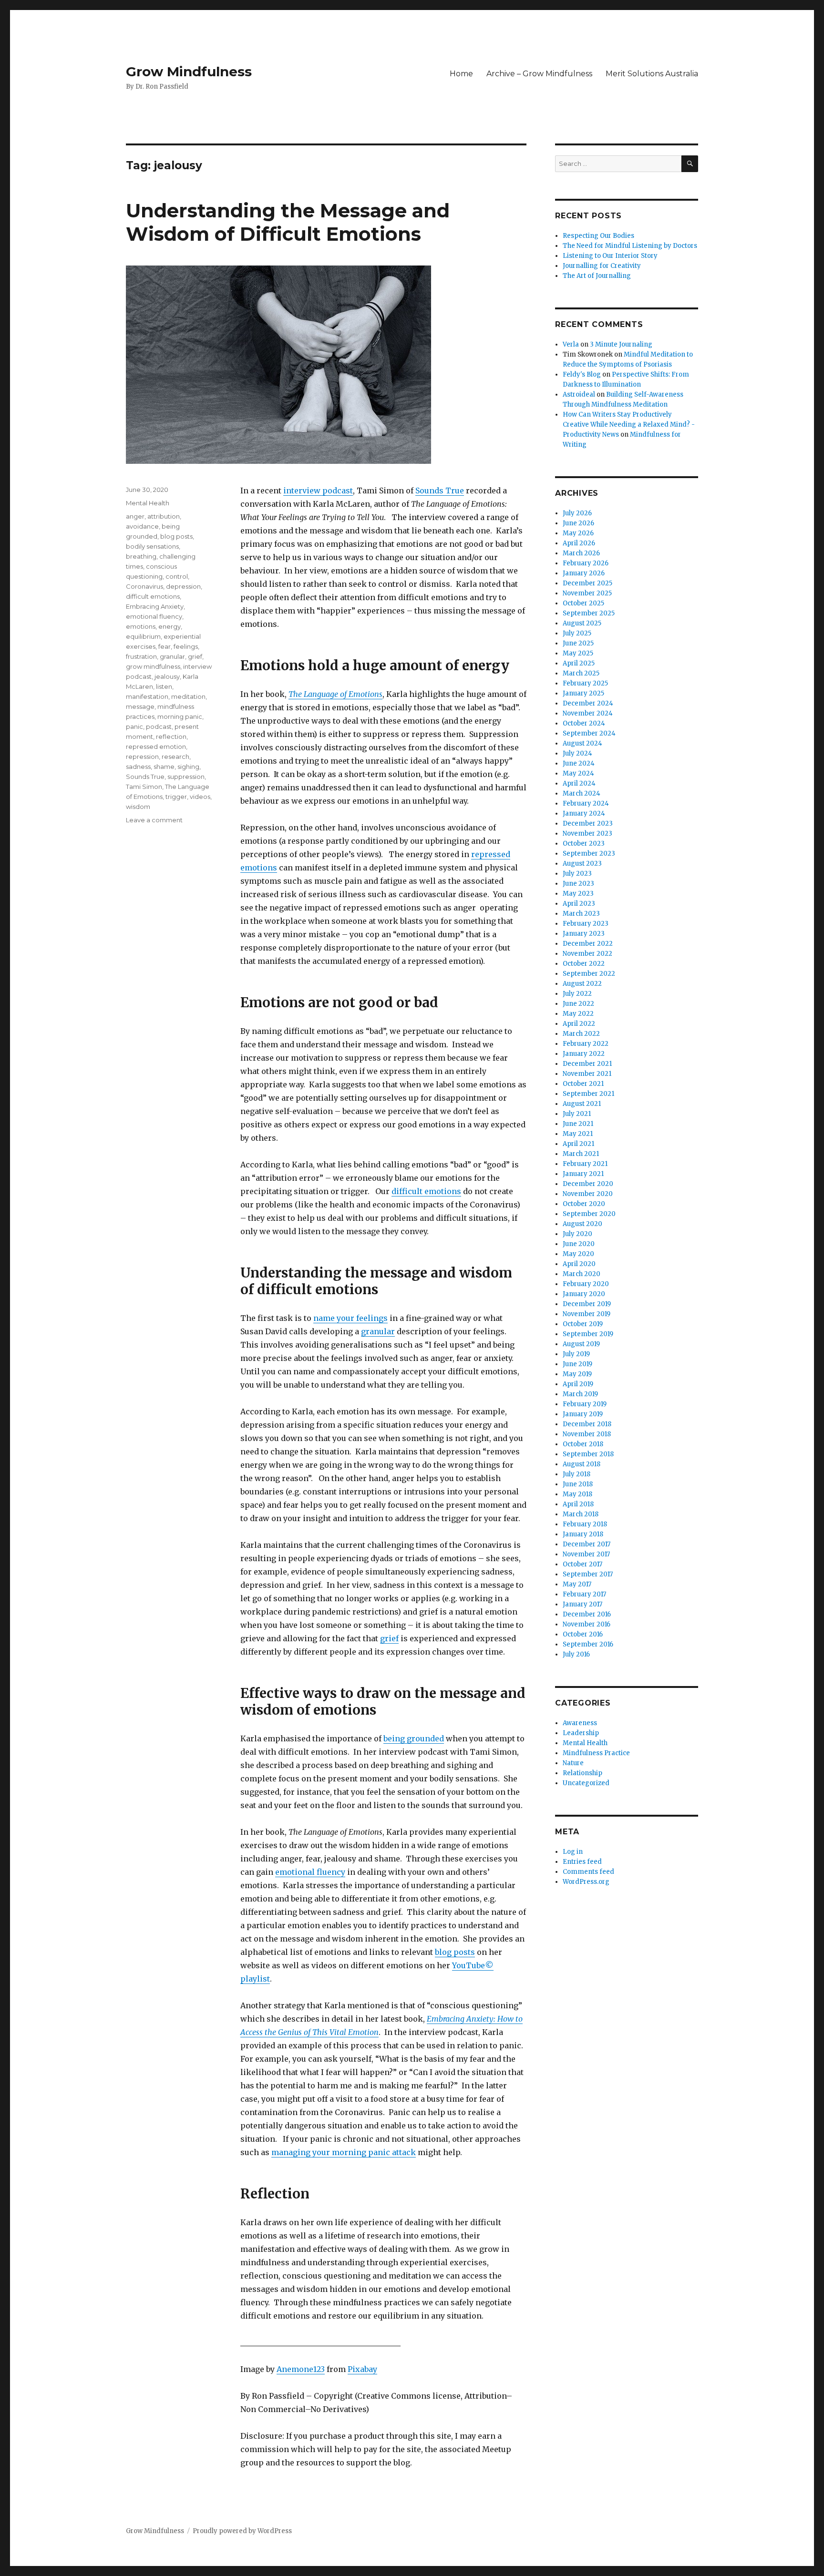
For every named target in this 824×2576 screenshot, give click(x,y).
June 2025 (578, 643)
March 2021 (581, 1154)
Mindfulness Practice (596, 1753)
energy (170, 626)
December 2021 (587, 1064)
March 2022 (581, 1034)
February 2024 (586, 803)
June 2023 (578, 884)
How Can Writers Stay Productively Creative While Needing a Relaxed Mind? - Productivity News (629, 424)
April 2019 (578, 1384)
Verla (571, 344)
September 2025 (589, 613)
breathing (141, 556)
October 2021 (583, 1084)
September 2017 (588, 1574)
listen (164, 686)
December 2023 (588, 823)
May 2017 (577, 1584)
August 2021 (582, 1104)
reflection (171, 736)
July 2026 (577, 513)
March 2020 (582, 1274)
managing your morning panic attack (344, 2152)
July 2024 (577, 753)
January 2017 (582, 1604)
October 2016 (583, 1634)
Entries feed (582, 1862)
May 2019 (577, 1374)
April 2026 (579, 543)
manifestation (147, 696)
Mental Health (148, 503)
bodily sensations (152, 546)
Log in (573, 1852)
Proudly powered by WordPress (242, 2531)
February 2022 (586, 1044)
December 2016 (587, 1614)
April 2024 (579, 783)
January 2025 (583, 693)
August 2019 (581, 1344)
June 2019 (577, 1364)
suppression (186, 777)
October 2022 (584, 964)
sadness (138, 767)
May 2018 (577, 1494)
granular (378, 1331)
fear (165, 646)
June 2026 (578, 523)
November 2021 (587, 1074)
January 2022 (584, 1054)
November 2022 (587, 954)
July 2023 (577, 874)
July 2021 (577, 1114)
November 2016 (587, 1624)
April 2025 (579, 663)
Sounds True (440, 491)
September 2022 (589, 974)
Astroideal (579, 394)
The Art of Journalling (597, 276)
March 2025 (581, 673)
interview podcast (318, 491)
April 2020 (579, 1264)
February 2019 (585, 1404)
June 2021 (578, 1124)
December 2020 (588, 1184)
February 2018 (585, 1524)
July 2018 (577, 1474)
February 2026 (586, 563)
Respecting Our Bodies (598, 236)
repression (142, 756)
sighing (188, 767)
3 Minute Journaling (621, 344)
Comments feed (588, 1872)
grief (389, 1638)
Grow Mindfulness (189, 72)
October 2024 (584, 723)
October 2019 (583, 1324)
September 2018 (588, 1454)
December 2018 (587, 1424)
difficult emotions (426, 1191)
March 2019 (580, 1394)
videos (200, 797)
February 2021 (585, 1164)
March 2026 (581, 553)
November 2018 (587, 1434)
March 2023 (581, 914)
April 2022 (579, 1024)
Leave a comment (154, 820)
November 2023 (587, 833)
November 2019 (587, 1314)
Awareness (580, 1723)
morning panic (180, 716)
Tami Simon (144, 787)
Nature (573, 1763)
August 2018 (582, 1464)
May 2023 (578, 894)
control (177, 576)
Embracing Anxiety (155, 606)
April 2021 (578, 1144)
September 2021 (588, 1094)
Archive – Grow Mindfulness (539, 74)
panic (134, 726)
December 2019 (587, 1304)
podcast (159, 726)
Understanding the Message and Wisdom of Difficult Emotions (288, 222)
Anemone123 (301, 2369)
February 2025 (585, 683)
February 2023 (586, 924)
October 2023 (584, 843)
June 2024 (579, 763)
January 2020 (584, 1294)
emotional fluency (310, 1872)
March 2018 (581, 1514)
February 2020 (586, 1284)
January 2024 (584, 813)
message (140, 706)
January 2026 (584, 573)
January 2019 (583, 1414)
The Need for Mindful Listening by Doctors (630, 246)
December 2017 (587, 1544)
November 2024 (588, 713)
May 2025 (578, 653)
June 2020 (579, 1244)
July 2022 (577, 994)
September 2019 (588, 1334)
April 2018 (578, 1504)
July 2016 (576, 1654)
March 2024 (582, 793)
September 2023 (589, 854)
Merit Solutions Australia (652, 74)
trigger (176, 797)
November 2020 (588, 1194)
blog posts (455, 1952)
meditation (188, 696)
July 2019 (576, 1354)
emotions (141, 626)
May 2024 (578, 773)
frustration (141, 656)
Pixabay (362, 2369)
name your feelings (350, 1318)
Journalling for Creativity (602, 266)
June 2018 (578, 1484)
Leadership (581, 1733)
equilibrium (143, 636)
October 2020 (584, 1204)
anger (135, 516)
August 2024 (582, 743)
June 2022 (578, 1004)
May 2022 (578, 1014)
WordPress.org (586, 1882)
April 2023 (579, 904)
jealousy (167, 676)
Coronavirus (144, 586)
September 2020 (589, 1214)
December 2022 (588, 944)
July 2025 (577, 633)
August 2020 (582, 1224)
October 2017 (582, 1564)
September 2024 (589, 733)
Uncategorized (586, 1783)
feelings (186, 646)
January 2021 (583, 1174)
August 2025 (582, 623)
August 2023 (582, 864)
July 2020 (577, 1234)
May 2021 (578, 1134)
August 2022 (582, 984)
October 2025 (583, 603)
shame (164, 767)
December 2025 (587, 583)
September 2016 (588, 1644)
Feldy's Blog (582, 374)
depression (183, 586)
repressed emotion (156, 746)
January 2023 (584, 934)
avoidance (142, 526)
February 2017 (584, 1594)
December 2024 (588, 703)
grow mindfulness (153, 666)
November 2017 (586, 1554)
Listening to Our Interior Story (610, 256)
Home (461, 74)
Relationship (582, 1773)
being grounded (414, 1738)
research (175, 756)
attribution (164, 516)
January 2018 (583, 1534)
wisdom (138, 807)
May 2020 (578, 1254)
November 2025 (587, 593)
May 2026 (578, 533)
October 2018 (583, 1444)
